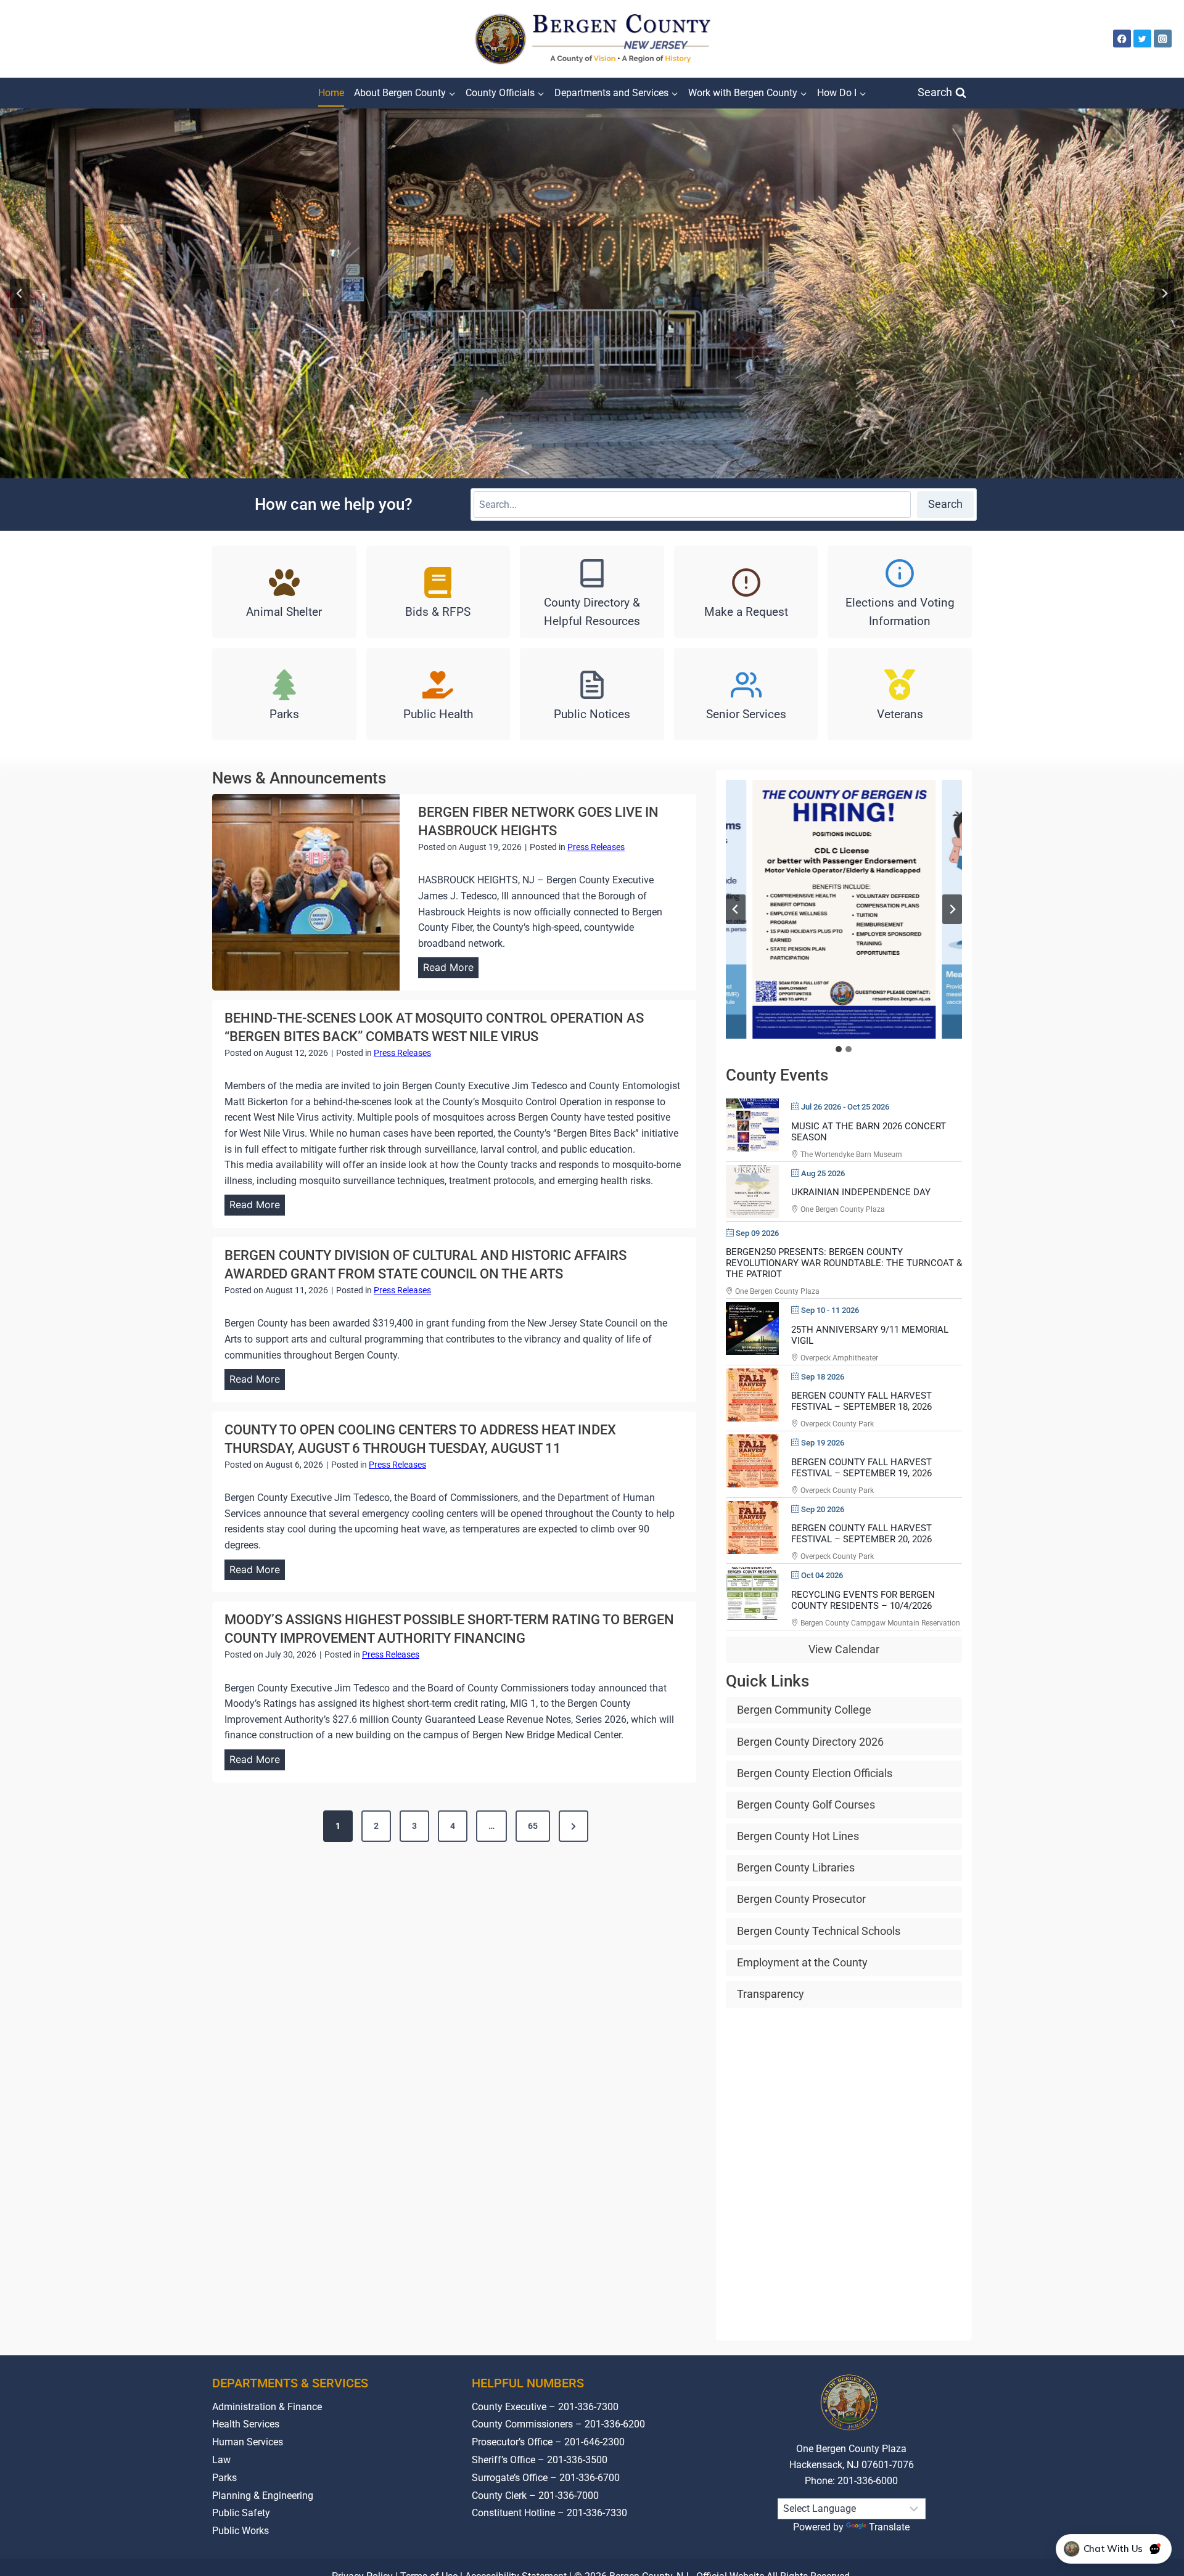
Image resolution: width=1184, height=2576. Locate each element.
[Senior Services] (746, 694)
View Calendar (844, 1650)
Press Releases (596, 847)
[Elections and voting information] (900, 592)
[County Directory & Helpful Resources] (592, 592)
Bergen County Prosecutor (801, 1899)
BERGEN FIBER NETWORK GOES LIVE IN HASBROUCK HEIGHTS (538, 821)
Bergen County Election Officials (815, 1773)
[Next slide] (1164, 293)
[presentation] (306, 892)
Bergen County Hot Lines (798, 1836)
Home (331, 93)
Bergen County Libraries (796, 1868)
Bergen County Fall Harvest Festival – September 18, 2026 (861, 1402)
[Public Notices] (592, 694)
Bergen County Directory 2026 (810, 1742)
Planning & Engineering (263, 2496)
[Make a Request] (746, 592)
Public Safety (241, 2513)
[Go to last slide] (736, 909)
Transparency (771, 1994)
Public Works (240, 2531)
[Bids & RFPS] (438, 592)
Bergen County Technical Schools (819, 1931)
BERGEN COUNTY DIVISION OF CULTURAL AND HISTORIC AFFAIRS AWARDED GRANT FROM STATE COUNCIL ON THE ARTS (425, 1265)
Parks (224, 2478)
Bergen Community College (804, 1710)
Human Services (248, 2442)
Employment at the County (802, 1962)
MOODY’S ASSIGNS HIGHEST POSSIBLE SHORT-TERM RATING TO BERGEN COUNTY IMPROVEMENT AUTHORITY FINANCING (449, 1629)
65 (533, 1826)
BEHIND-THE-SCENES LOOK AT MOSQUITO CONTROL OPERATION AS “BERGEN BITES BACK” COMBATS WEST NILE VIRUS (434, 1027)
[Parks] (284, 694)
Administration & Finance (267, 2407)
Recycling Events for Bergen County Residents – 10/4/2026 (863, 1600)
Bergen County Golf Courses (806, 1805)
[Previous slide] (20, 293)
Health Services (246, 2425)
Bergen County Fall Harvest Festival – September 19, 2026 (861, 1468)
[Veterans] (900, 694)
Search (945, 504)
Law (221, 2460)
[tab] (839, 1049)
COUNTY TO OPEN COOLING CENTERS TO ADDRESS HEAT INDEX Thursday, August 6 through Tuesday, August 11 (420, 1439)
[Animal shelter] (284, 592)
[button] (844, 909)
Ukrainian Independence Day (861, 1192)
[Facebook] (1122, 39)
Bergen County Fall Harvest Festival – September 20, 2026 (861, 1534)
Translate (889, 2527)
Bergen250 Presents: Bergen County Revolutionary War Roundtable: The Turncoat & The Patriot (844, 1263)
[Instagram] (1163, 39)
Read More (451, 970)
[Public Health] (438, 694)
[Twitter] (1142, 39)
